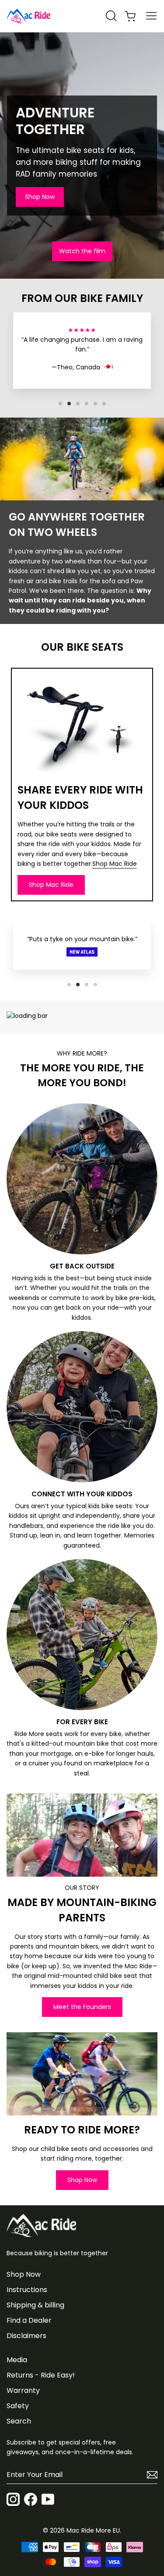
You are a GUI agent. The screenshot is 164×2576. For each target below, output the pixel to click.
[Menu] (151, 16)
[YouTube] (48, 2501)
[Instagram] (13, 2501)
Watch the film (82, 251)
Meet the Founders (82, 2007)
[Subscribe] (150, 2475)
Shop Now (40, 197)
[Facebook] (31, 2501)
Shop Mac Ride (115, 864)
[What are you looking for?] (111, 16)
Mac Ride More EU (93, 2530)
